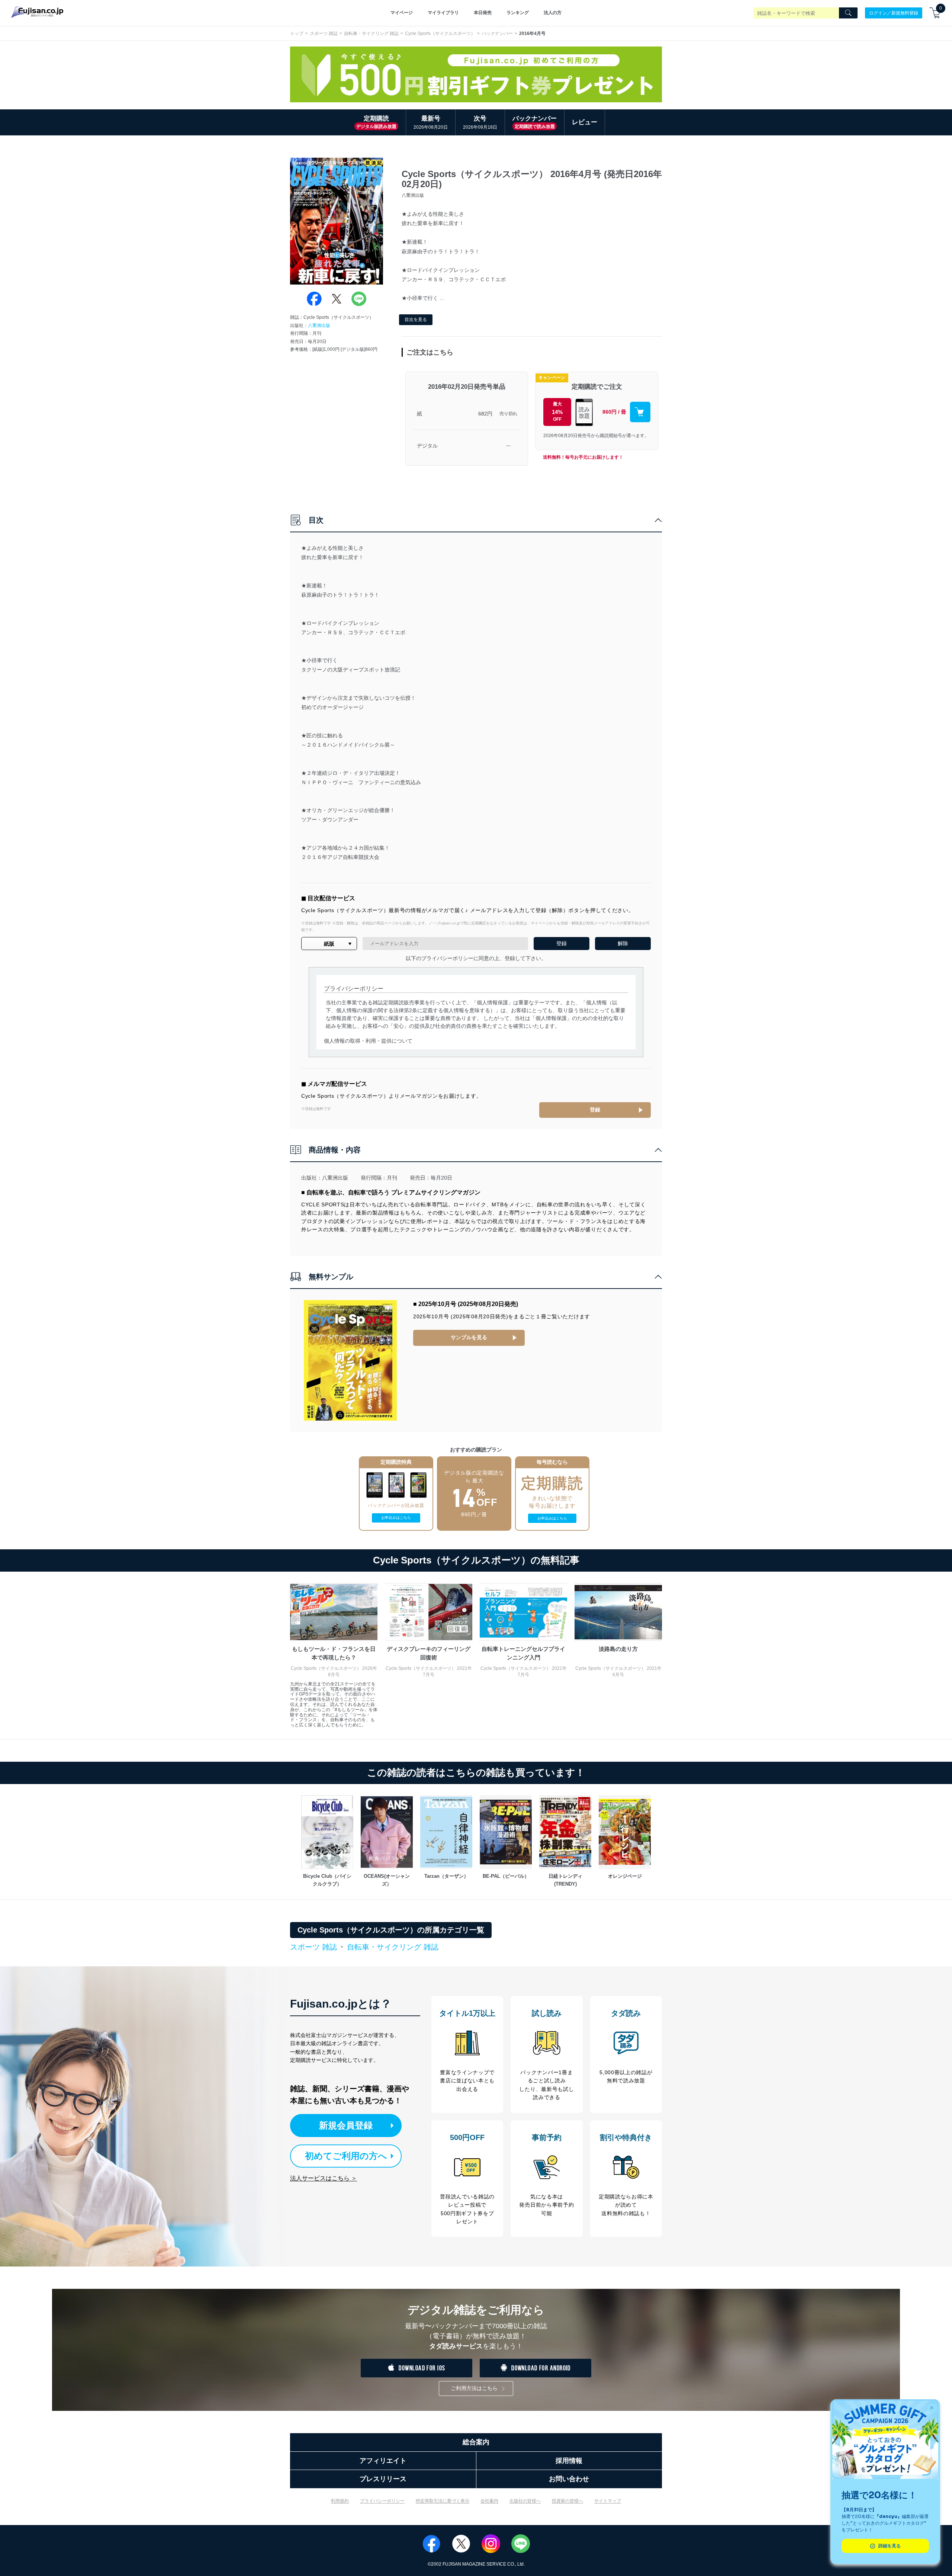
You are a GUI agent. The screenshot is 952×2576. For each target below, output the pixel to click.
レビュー (585, 122)
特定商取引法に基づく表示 (443, 2501)
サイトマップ (608, 2501)
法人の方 (553, 13)
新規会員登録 (346, 2125)
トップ (297, 33)
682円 (485, 414)
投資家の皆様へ (567, 2501)
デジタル (427, 446)
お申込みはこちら (396, 1518)
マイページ (402, 13)
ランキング (518, 13)
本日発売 (483, 13)
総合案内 (476, 2442)
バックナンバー (497, 33)
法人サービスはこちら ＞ (324, 2178)
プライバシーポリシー (382, 2501)
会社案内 (489, 2501)
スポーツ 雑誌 (324, 33)
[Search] (848, 13)
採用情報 (569, 2461)
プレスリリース (383, 2479)
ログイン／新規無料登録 (894, 13)
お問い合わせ (569, 2479)
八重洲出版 (319, 325)
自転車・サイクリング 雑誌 (371, 33)
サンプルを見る (469, 1337)
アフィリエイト (383, 2461)
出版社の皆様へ (525, 2501)
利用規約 (340, 2501)
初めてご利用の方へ (346, 2156)
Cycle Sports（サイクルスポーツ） (440, 33)
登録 (595, 1110)
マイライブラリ (443, 13)
